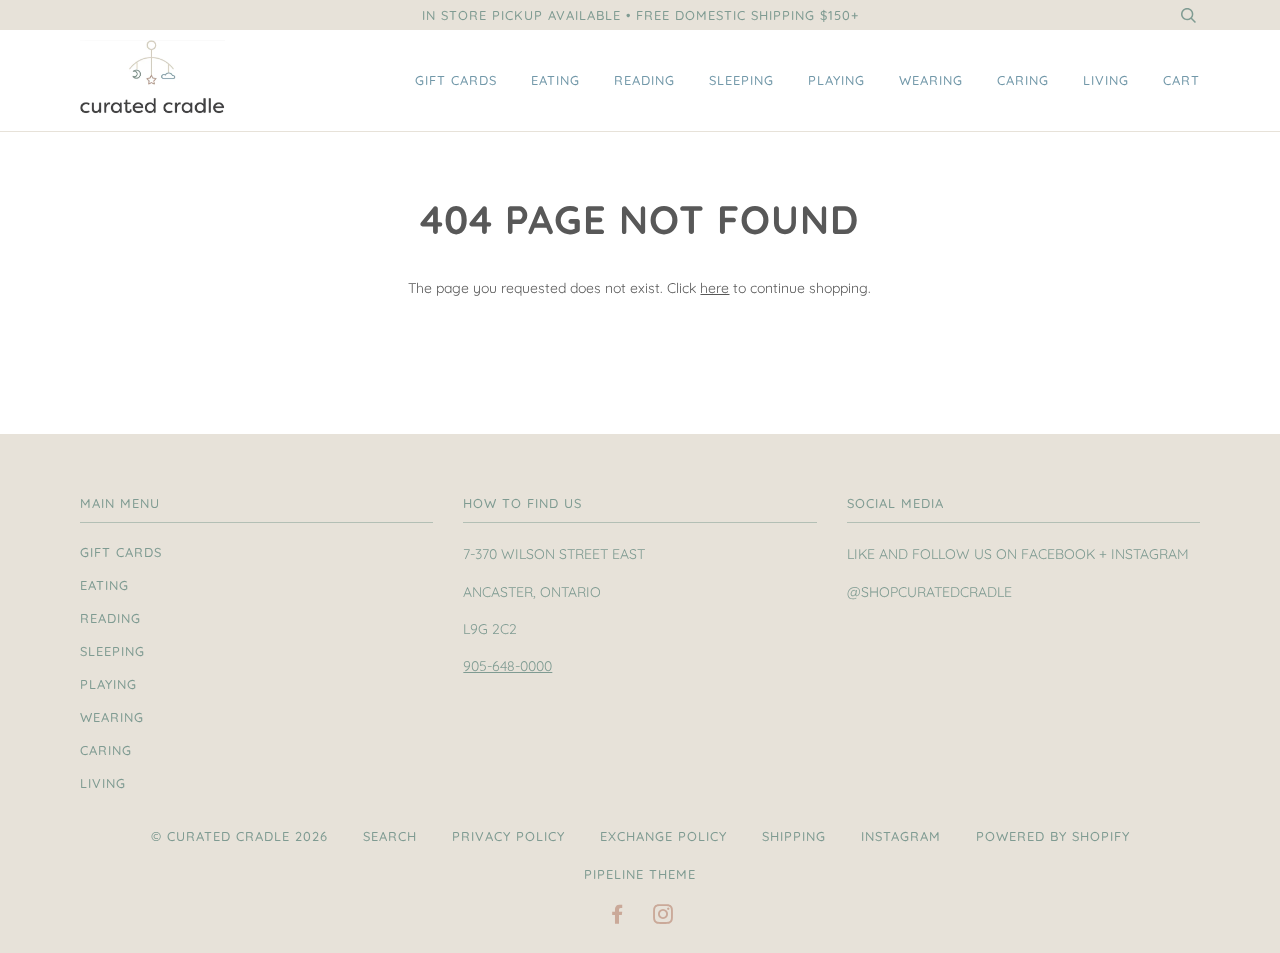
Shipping (794, 836)
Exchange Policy (663, 836)
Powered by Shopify (1053, 836)
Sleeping (741, 80)
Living (1106, 80)
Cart (1181, 80)
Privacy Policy (508, 836)
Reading (644, 80)
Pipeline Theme (640, 874)
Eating (555, 80)
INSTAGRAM (901, 836)
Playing (836, 80)
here (714, 288)
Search (390, 836)
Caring (1023, 80)
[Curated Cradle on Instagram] (663, 917)
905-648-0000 (507, 666)
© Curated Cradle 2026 (239, 836)
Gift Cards (456, 80)
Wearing (931, 80)
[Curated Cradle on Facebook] (617, 917)
